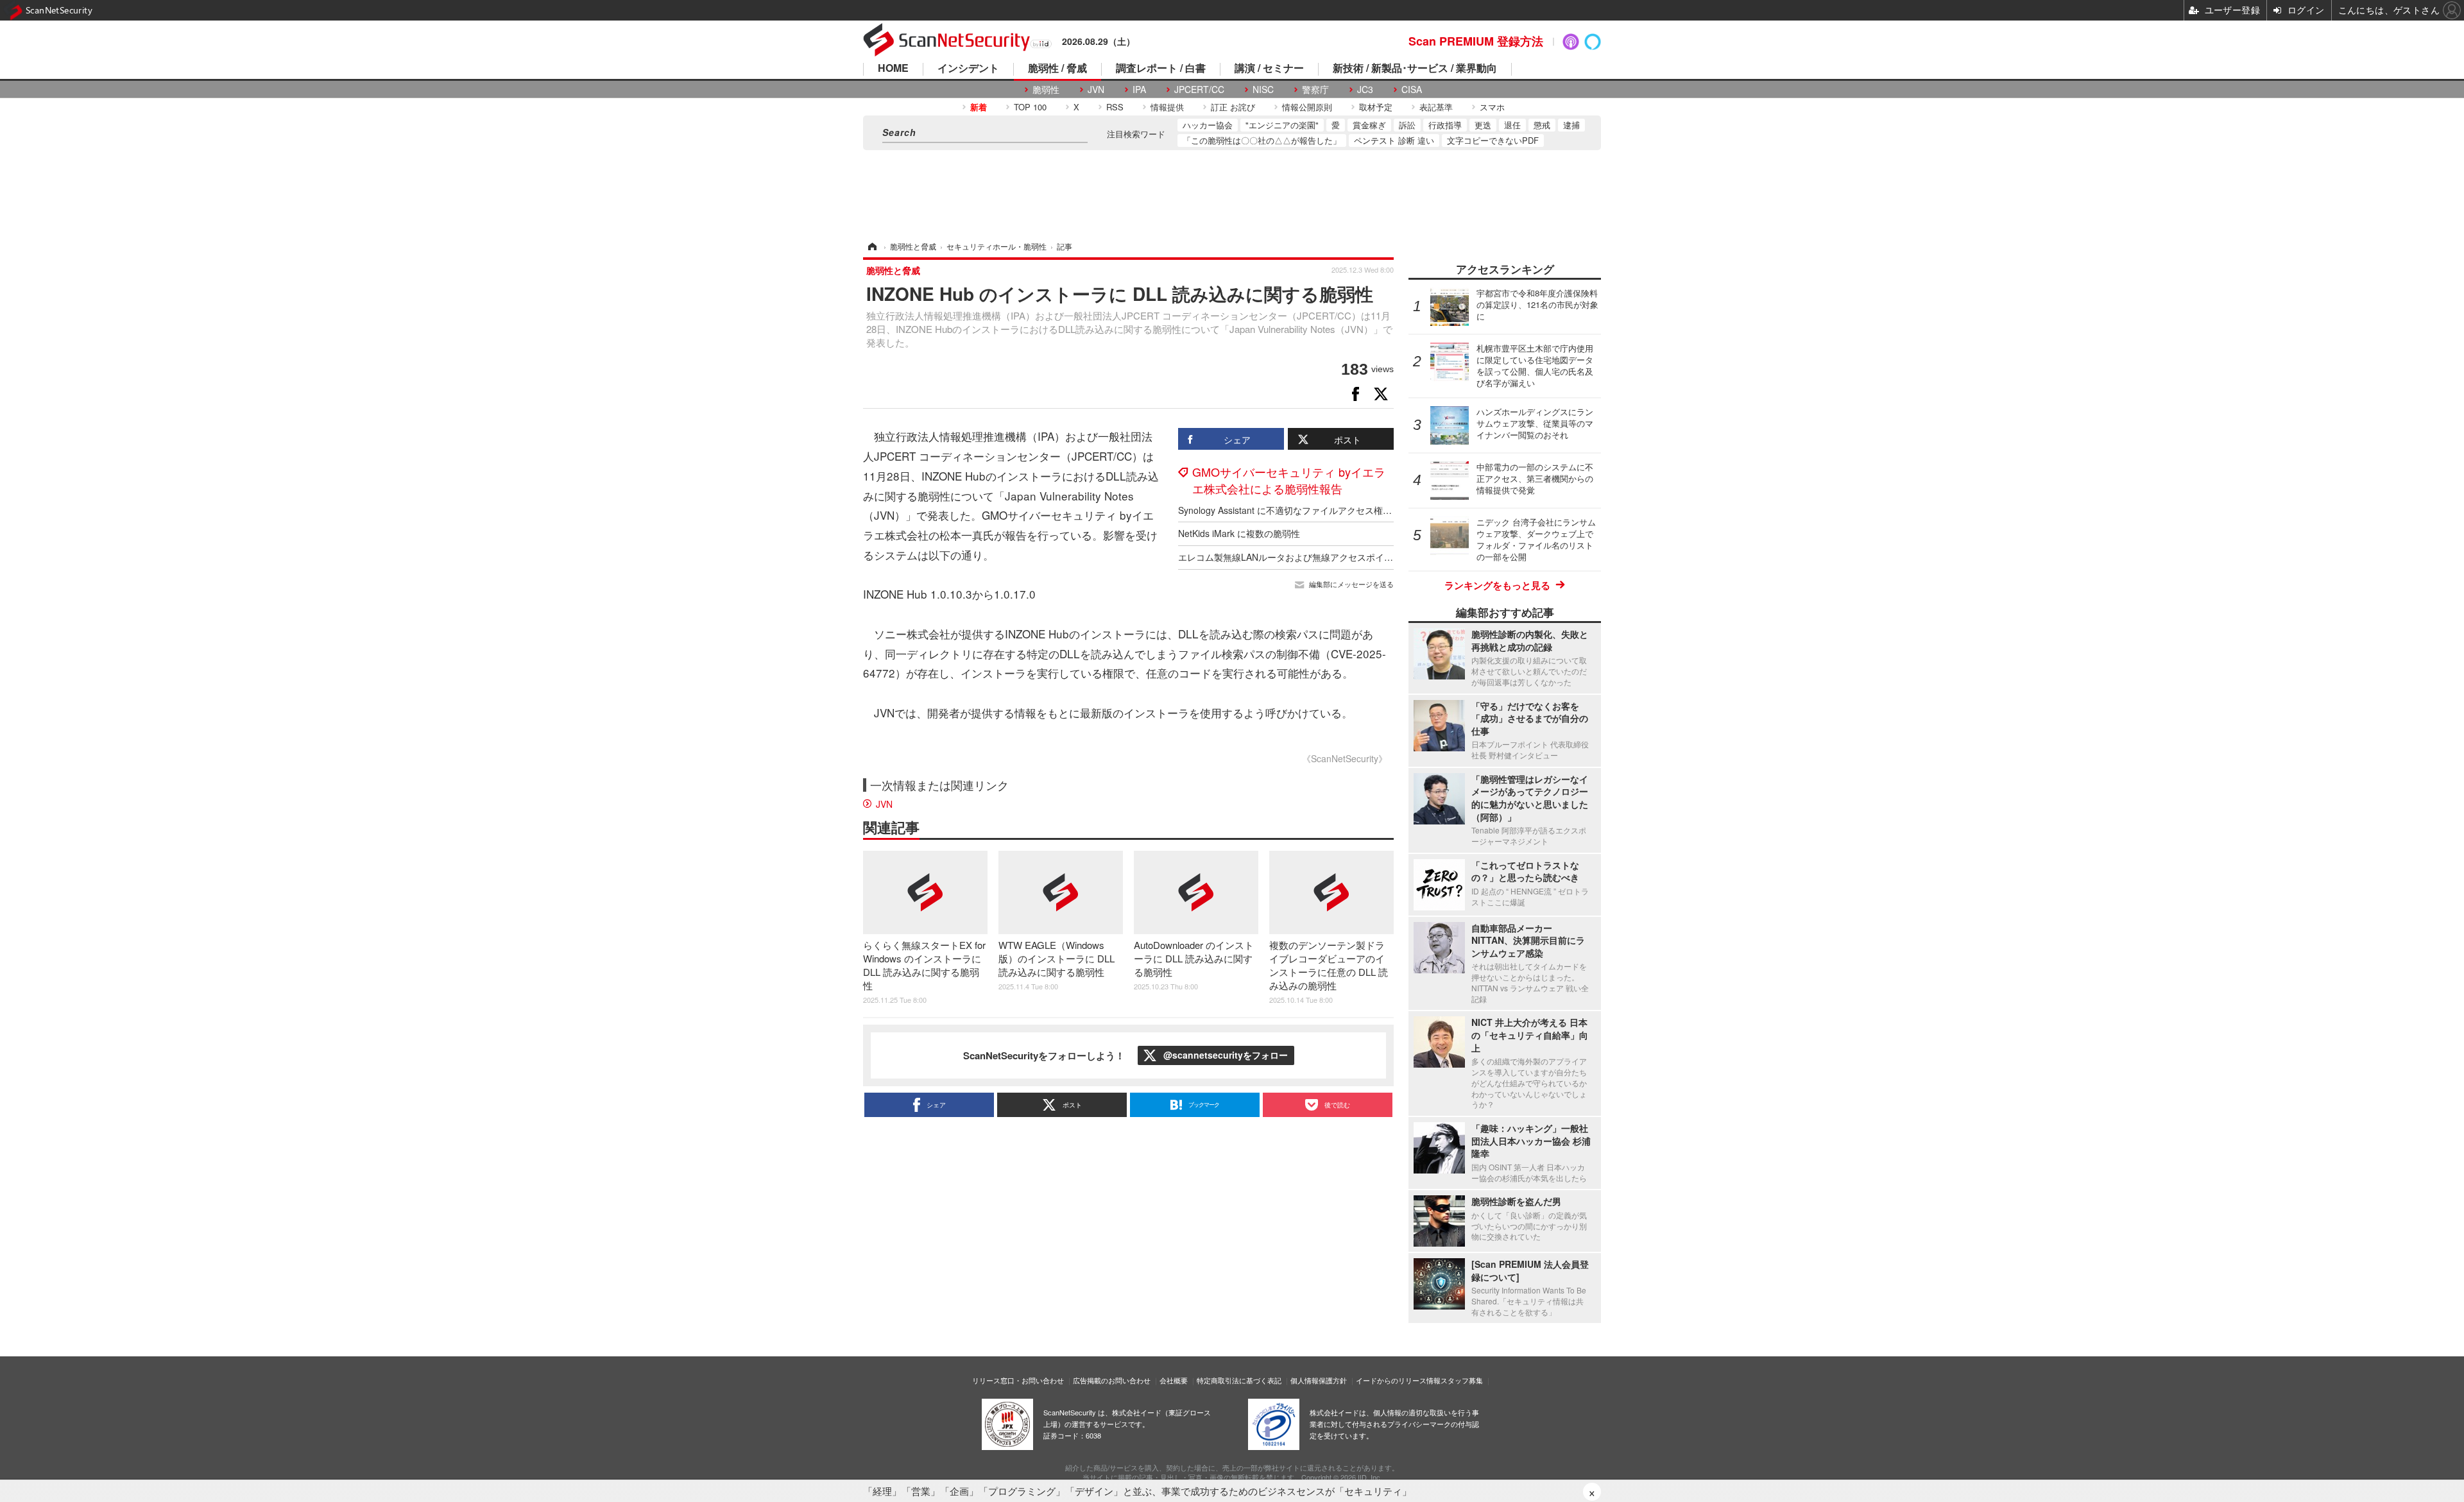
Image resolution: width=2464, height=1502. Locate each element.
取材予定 (1376, 107)
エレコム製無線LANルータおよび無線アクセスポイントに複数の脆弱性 (1322, 557)
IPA (1139, 90)
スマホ (1492, 107)
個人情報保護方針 (1319, 1380)
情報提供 (1167, 107)
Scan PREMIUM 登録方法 (1476, 41)
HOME (893, 69)
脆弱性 (1046, 90)
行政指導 (1445, 125)
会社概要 (1174, 1380)
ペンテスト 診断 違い (1394, 140)
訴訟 (1407, 125)
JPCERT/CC (1199, 90)
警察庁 (1315, 90)
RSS (1115, 107)
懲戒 (1542, 125)
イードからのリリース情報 (1398, 1380)
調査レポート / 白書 (1161, 69)
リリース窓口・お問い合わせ (1018, 1380)
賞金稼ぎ (1369, 125)
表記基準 (1436, 107)
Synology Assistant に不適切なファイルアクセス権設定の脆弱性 (1307, 510)
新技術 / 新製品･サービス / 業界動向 (1415, 69)
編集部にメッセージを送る (1351, 584)
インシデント (968, 69)
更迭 (1483, 125)
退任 (1512, 125)
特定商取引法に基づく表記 (1239, 1380)
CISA (1412, 90)
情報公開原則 (1307, 107)
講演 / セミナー (1269, 69)
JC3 (1365, 90)
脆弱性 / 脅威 (1057, 69)
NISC (1263, 90)
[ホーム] (871, 246)
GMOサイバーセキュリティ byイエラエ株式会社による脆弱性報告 (1289, 480)
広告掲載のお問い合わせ (1112, 1380)
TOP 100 (1030, 107)
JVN (1096, 90)
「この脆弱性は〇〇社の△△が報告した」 (1262, 140)
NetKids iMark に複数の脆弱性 (1239, 533)
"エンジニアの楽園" (1282, 125)
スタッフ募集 (1462, 1380)
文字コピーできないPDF (1493, 140)
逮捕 (1571, 125)
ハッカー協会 (1208, 125)
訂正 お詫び (1233, 107)
